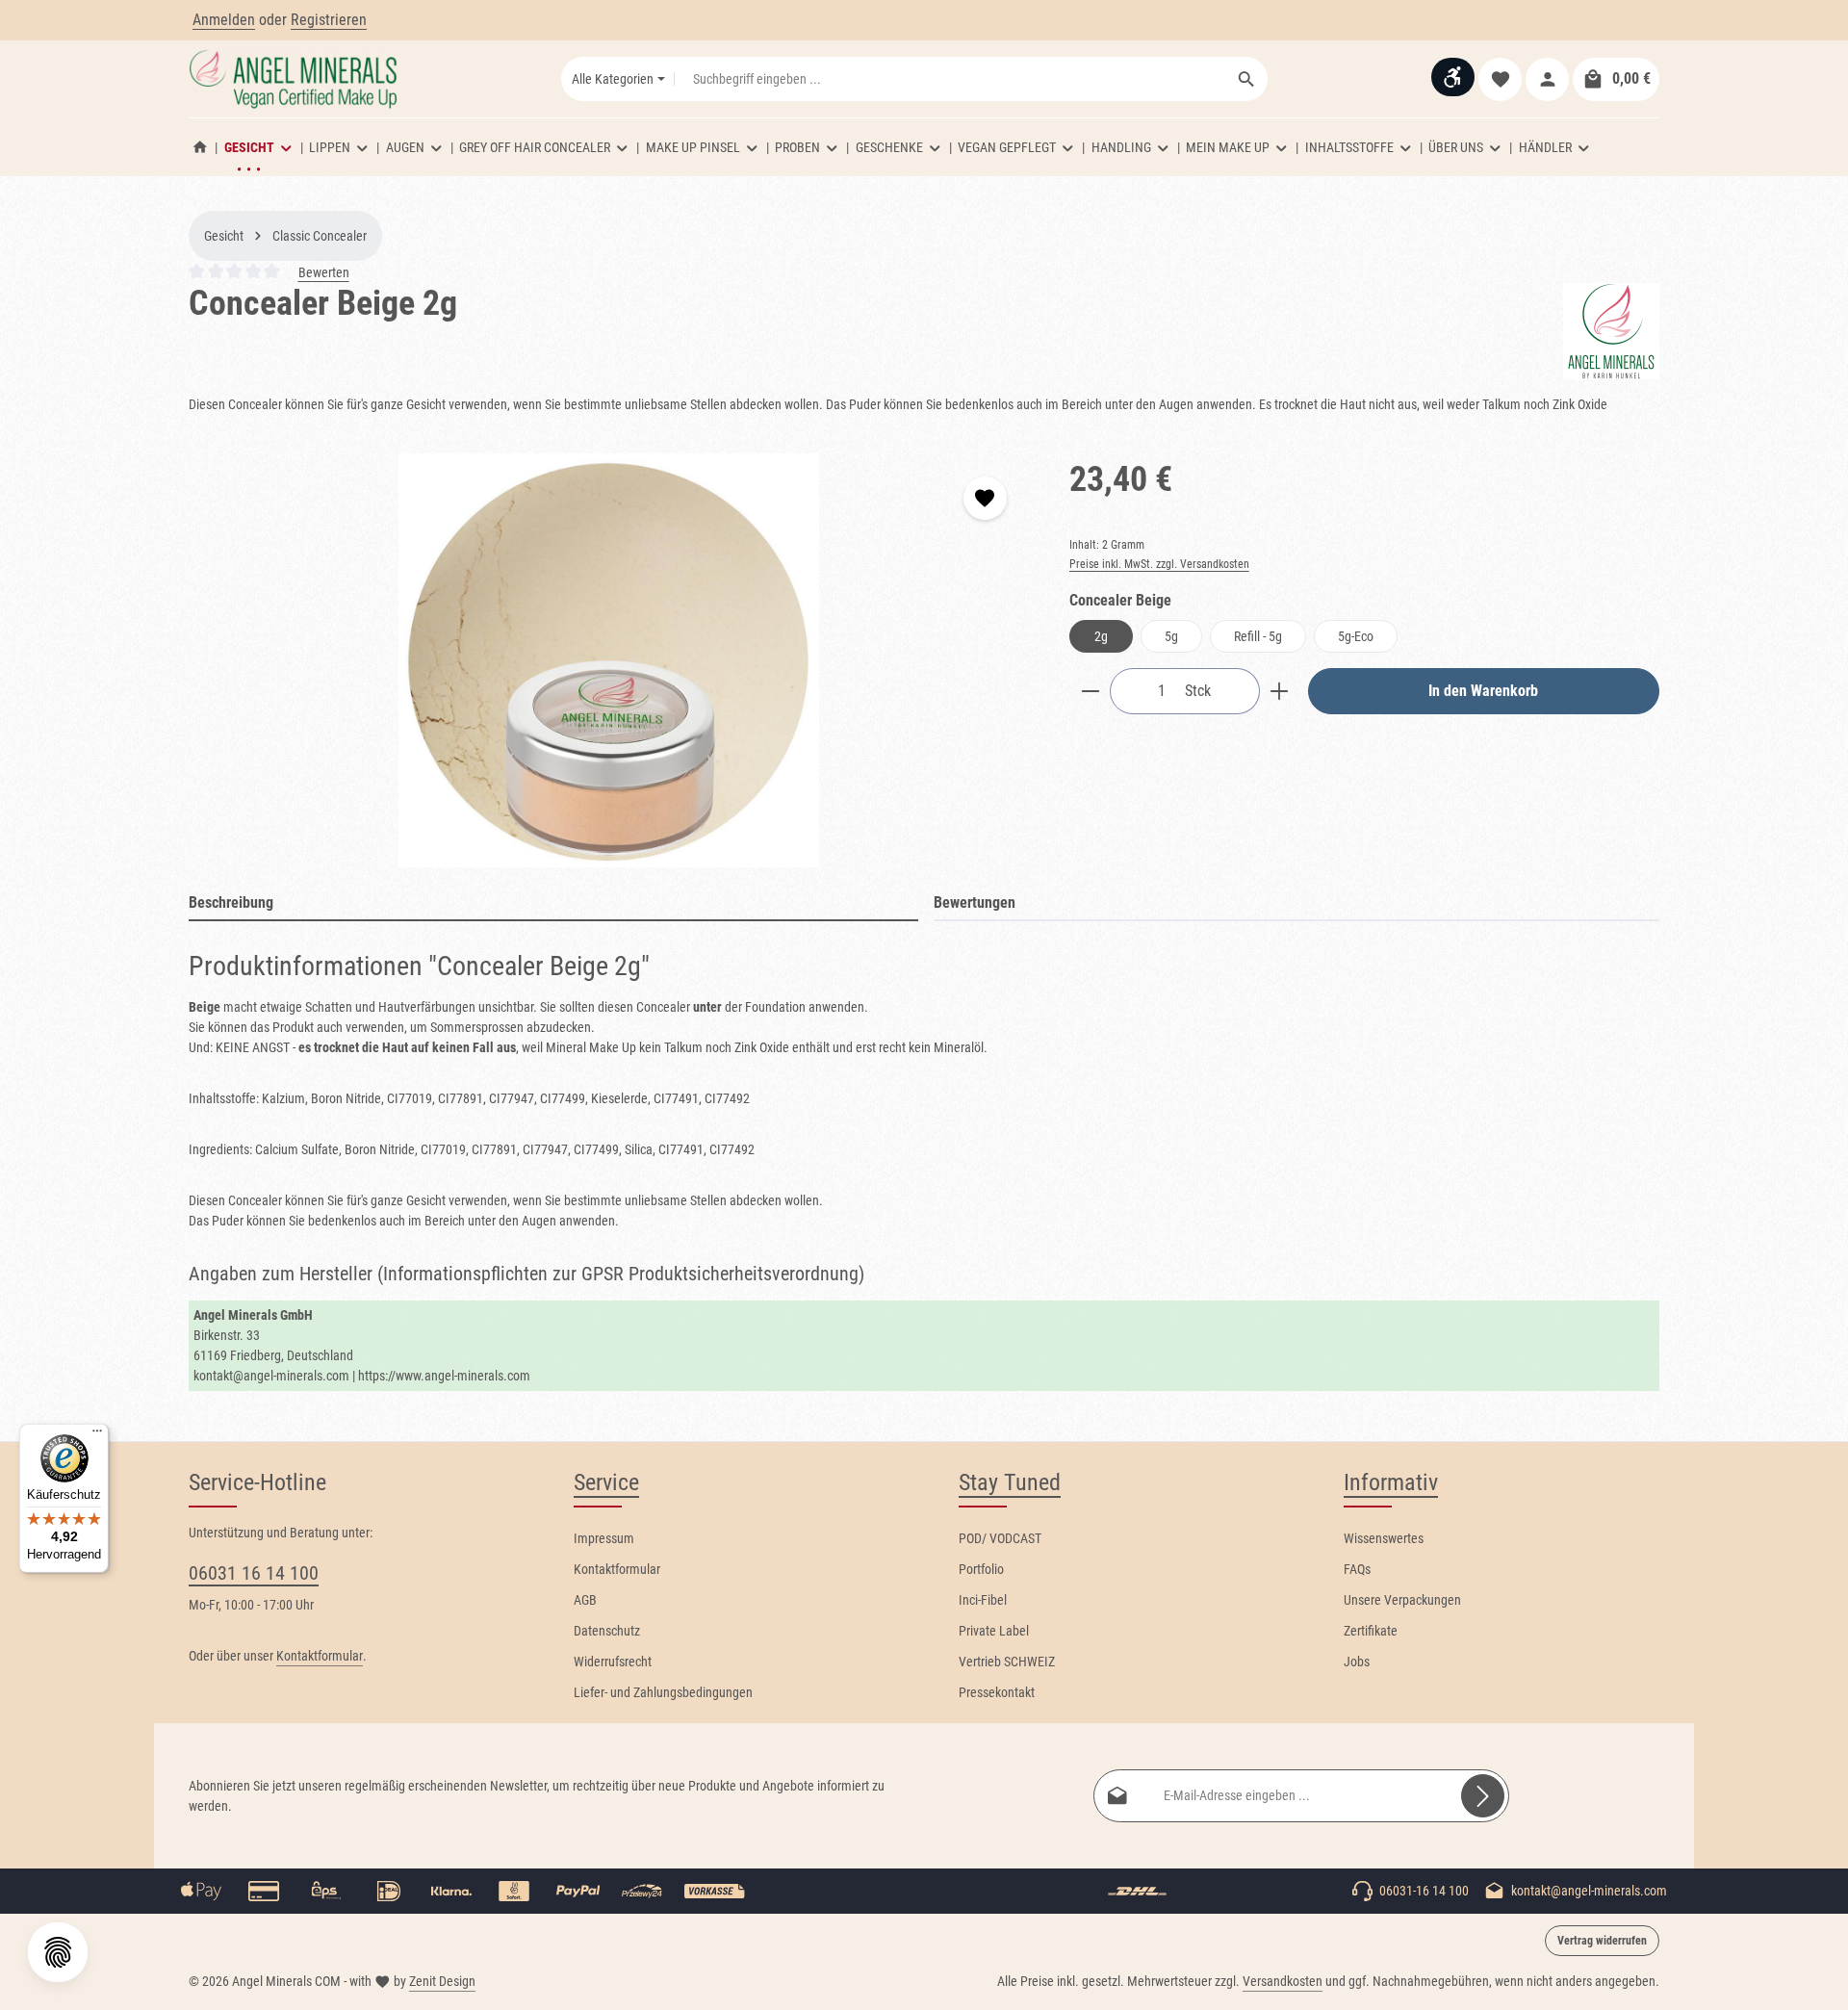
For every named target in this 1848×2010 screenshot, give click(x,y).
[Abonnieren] (1483, 1796)
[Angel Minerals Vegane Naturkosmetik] (200, 147)
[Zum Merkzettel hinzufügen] (985, 498)
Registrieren (329, 20)
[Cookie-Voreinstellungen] (58, 1952)
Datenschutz (607, 1631)
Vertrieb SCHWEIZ (1007, 1662)
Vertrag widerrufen (1602, 1941)
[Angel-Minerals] (1611, 331)
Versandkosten (1283, 1981)
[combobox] (950, 79)
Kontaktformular (320, 1656)
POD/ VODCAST (1000, 1538)
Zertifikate (1371, 1631)
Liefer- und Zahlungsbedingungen (663, 1692)
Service (606, 1482)
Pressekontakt (997, 1692)
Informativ (1391, 1482)
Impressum (604, 1538)
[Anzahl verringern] (1090, 691)
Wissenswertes (1384, 1538)
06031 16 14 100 (254, 1573)
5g (1171, 636)
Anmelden (224, 20)
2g (1101, 636)
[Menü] (97, 1435)
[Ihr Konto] (1547, 79)
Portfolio (981, 1569)
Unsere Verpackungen (1402, 1600)
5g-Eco (1356, 636)
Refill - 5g (1258, 636)
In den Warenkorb (1483, 691)
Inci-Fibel (983, 1600)
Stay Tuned (1010, 1482)
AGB (585, 1600)
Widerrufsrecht (613, 1662)
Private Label (994, 1631)
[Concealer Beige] (609, 660)
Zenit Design (442, 1981)
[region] (610, 660)
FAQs (1357, 1569)
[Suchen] (1247, 79)
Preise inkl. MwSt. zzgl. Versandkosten (1159, 564)
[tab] (553, 904)
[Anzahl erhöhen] (1280, 691)
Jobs (1357, 1662)
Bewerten (324, 272)
